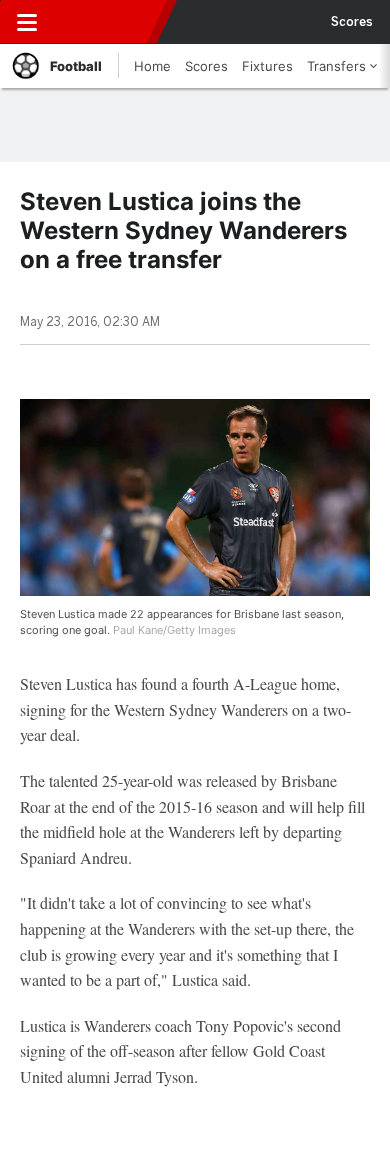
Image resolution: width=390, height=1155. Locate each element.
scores (352, 22)
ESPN (107, 22)
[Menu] (27, 22)
